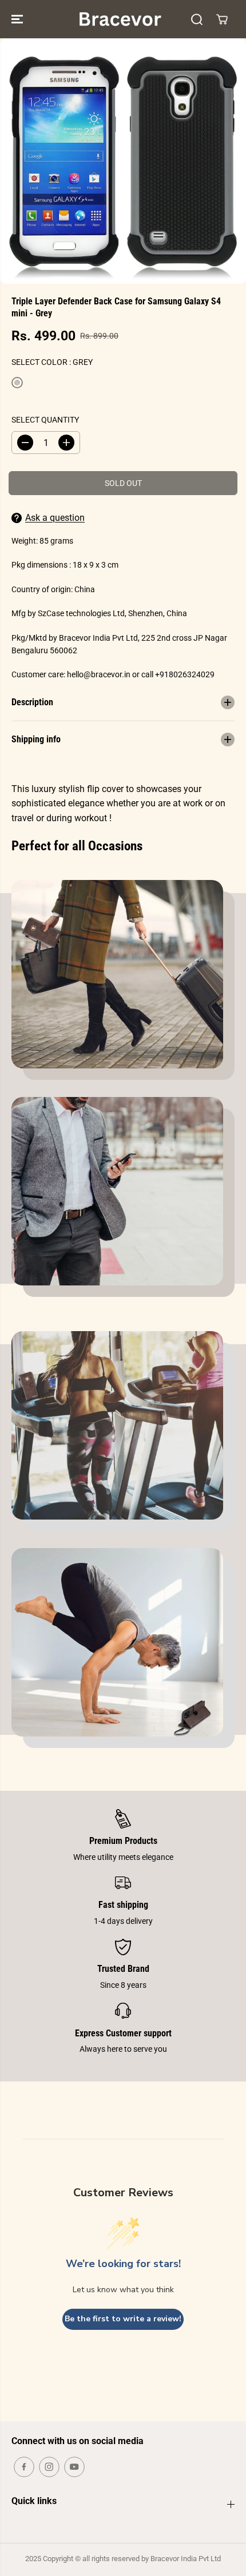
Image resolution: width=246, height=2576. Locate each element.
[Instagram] (49, 2467)
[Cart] (222, 19)
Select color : (52, 362)
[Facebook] (24, 2467)
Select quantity (45, 420)
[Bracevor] (120, 19)
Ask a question (55, 518)
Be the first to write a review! (123, 2319)
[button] (18, 19)
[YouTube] (74, 2467)
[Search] (197, 19)
